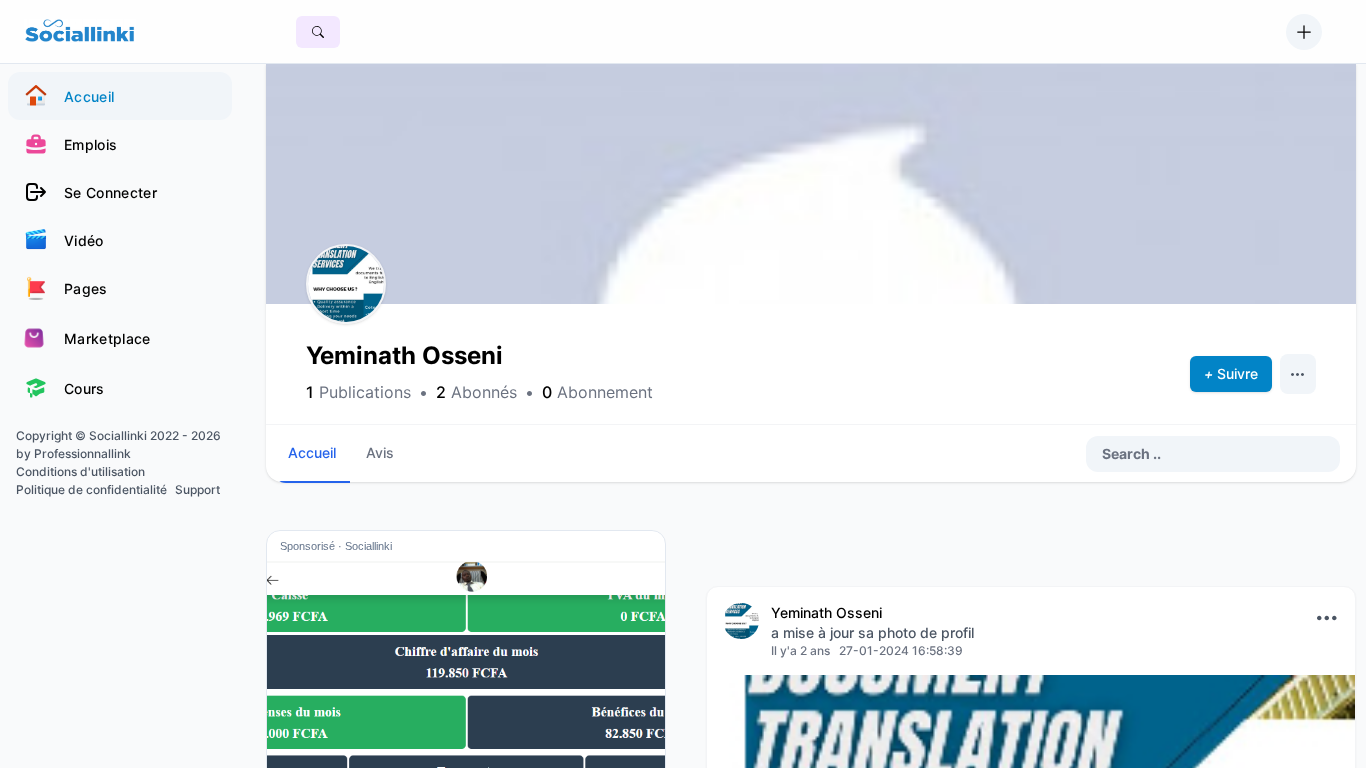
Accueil (312, 452)
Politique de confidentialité (91, 489)
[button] (346, 284)
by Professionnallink (73, 453)
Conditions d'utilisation (80, 471)
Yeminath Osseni (826, 612)
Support (197, 489)
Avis (380, 452)
